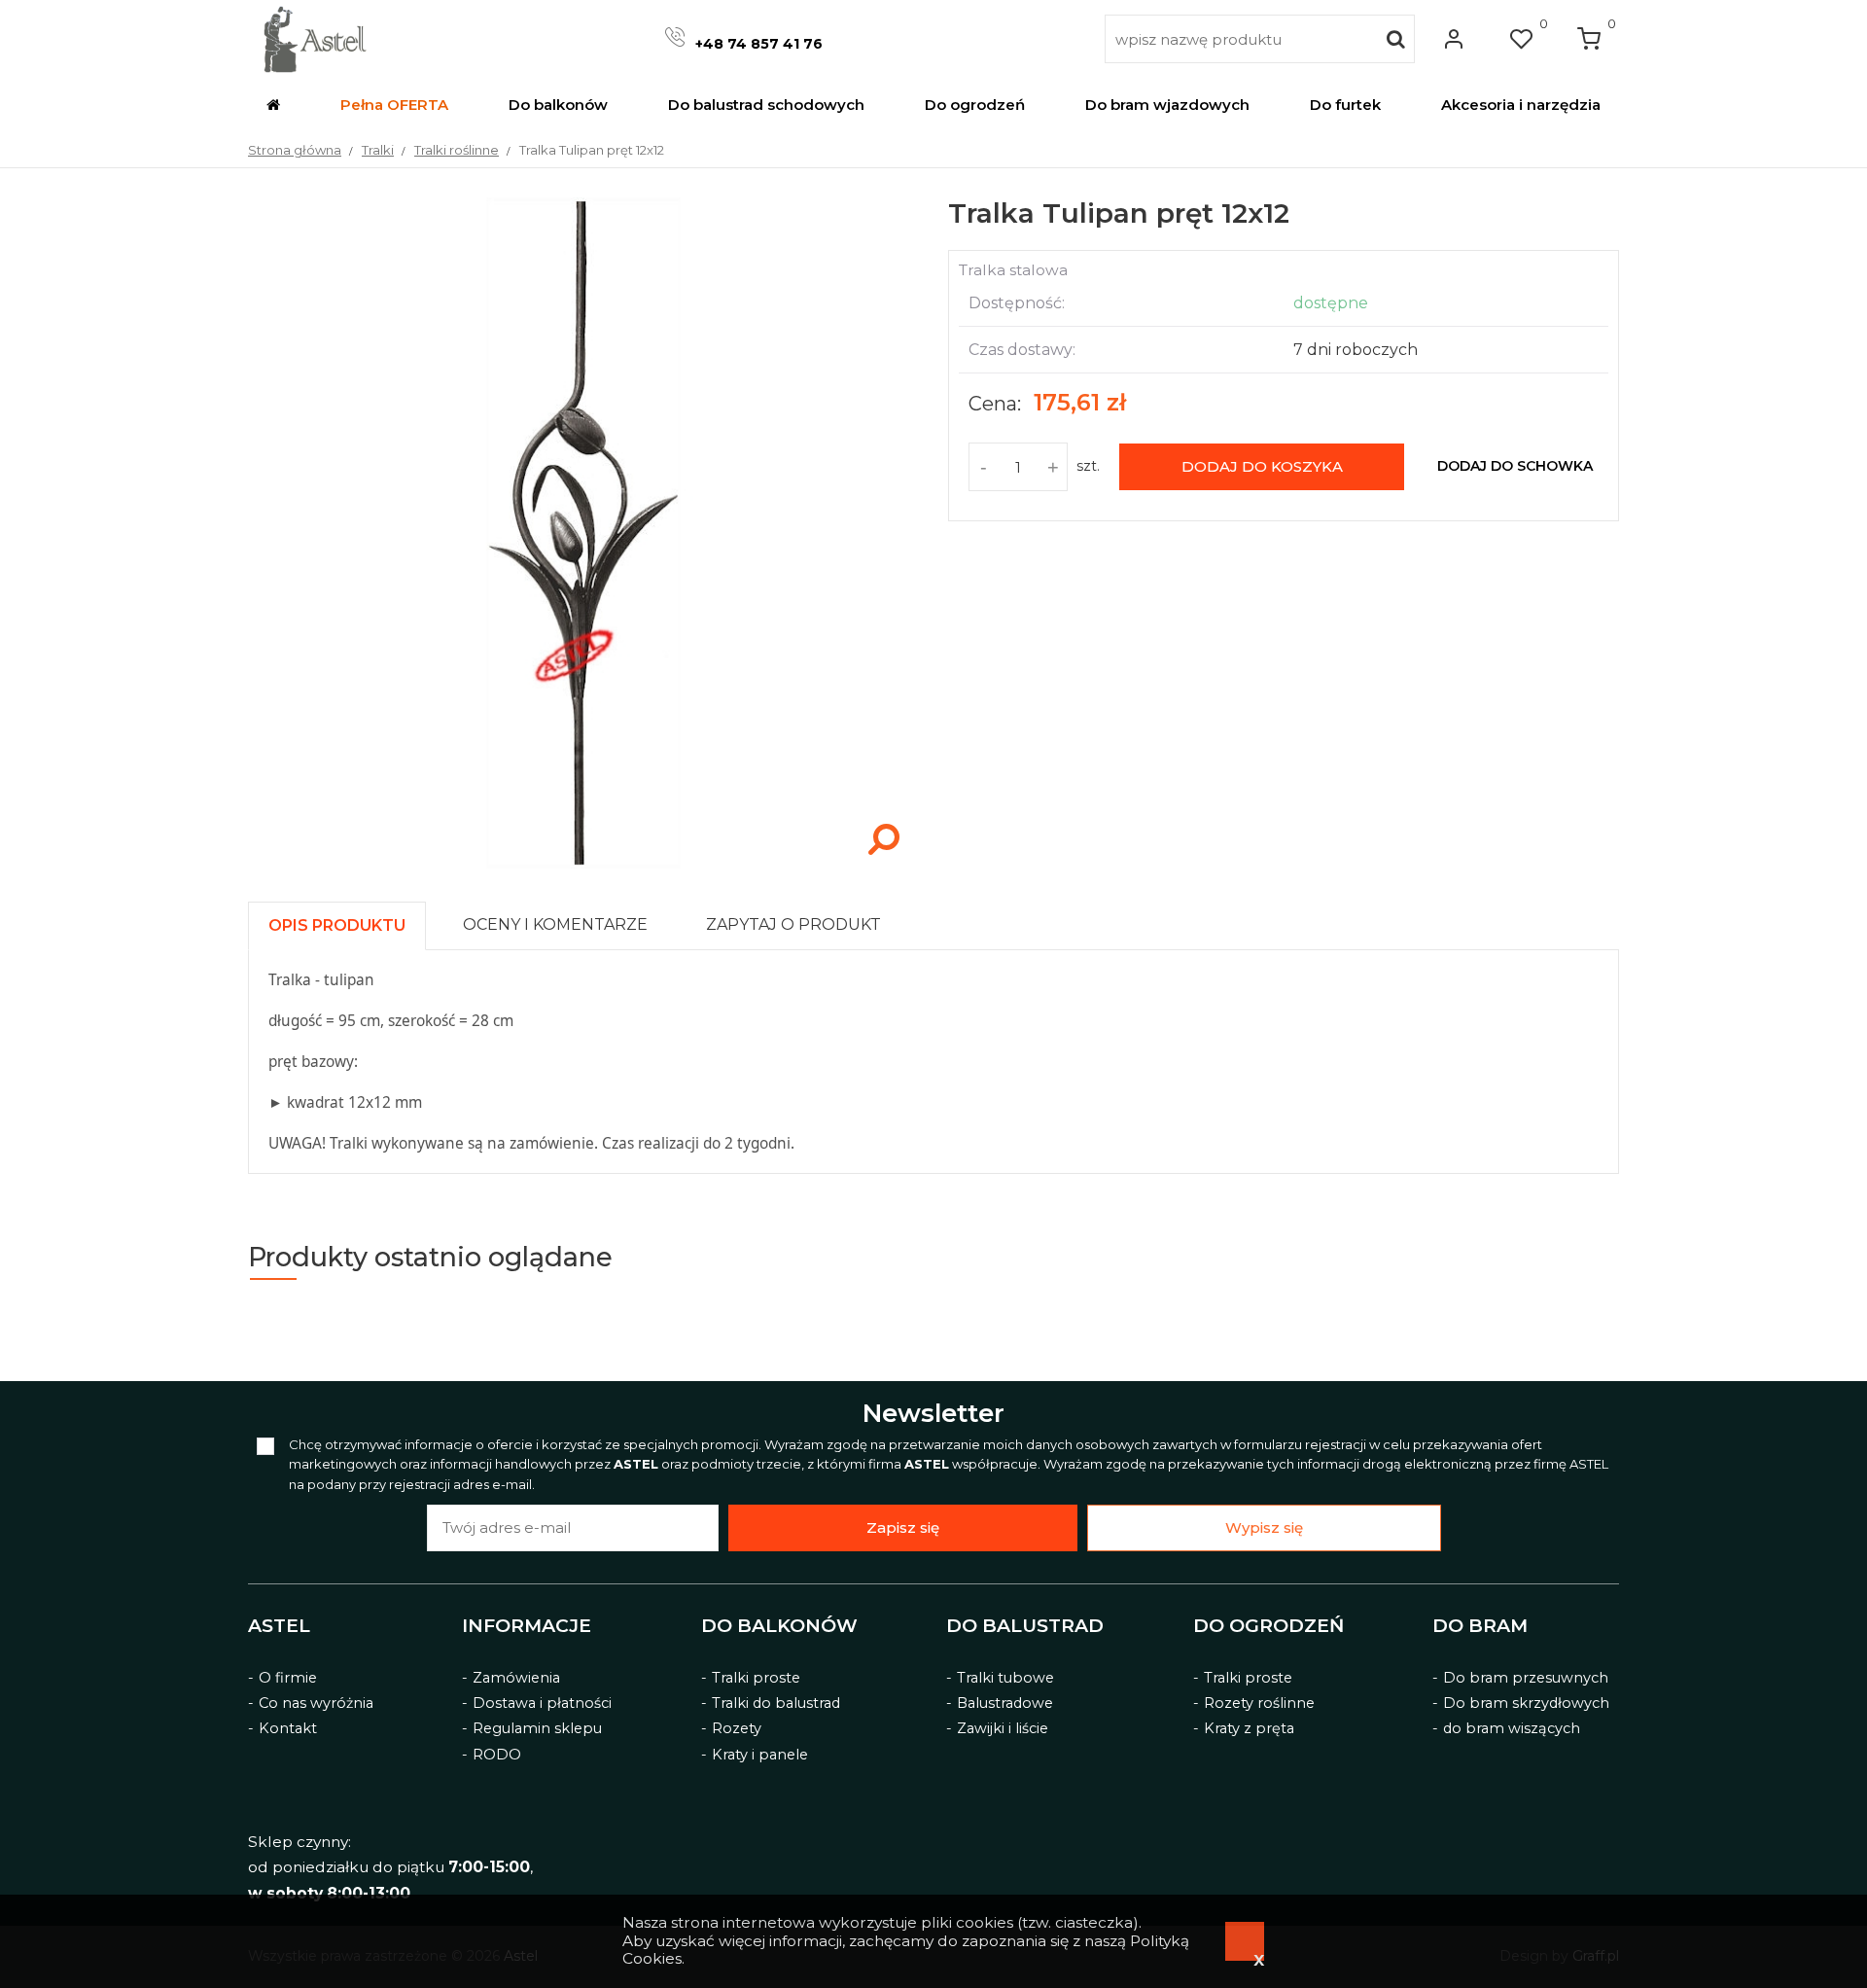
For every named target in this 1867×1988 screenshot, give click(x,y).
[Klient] (1454, 39)
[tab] (346, 921)
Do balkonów (779, 1626)
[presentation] (337, 925)
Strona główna (295, 150)
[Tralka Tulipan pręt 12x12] (583, 864)
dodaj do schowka (1515, 466)
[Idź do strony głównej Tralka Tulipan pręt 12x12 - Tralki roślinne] (315, 39)
